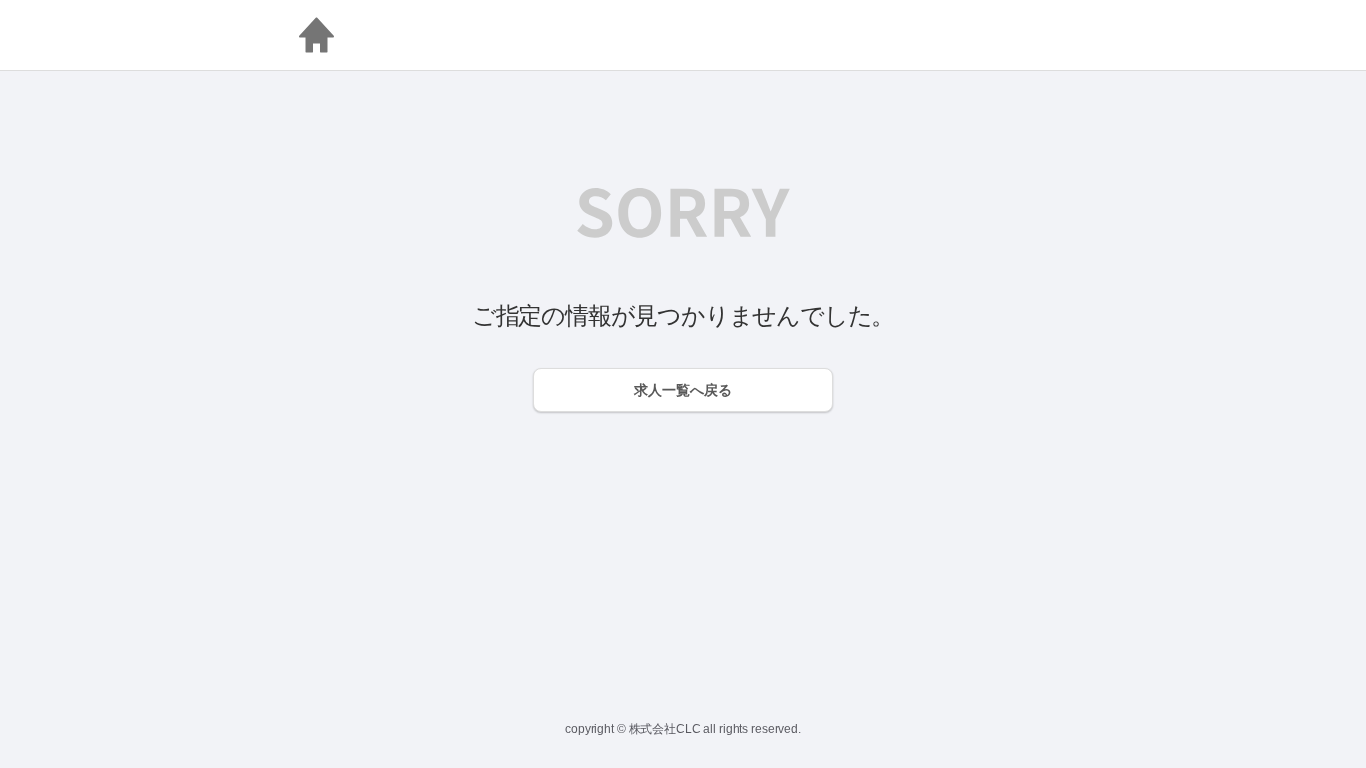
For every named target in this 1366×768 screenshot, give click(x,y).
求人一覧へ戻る (683, 390)
